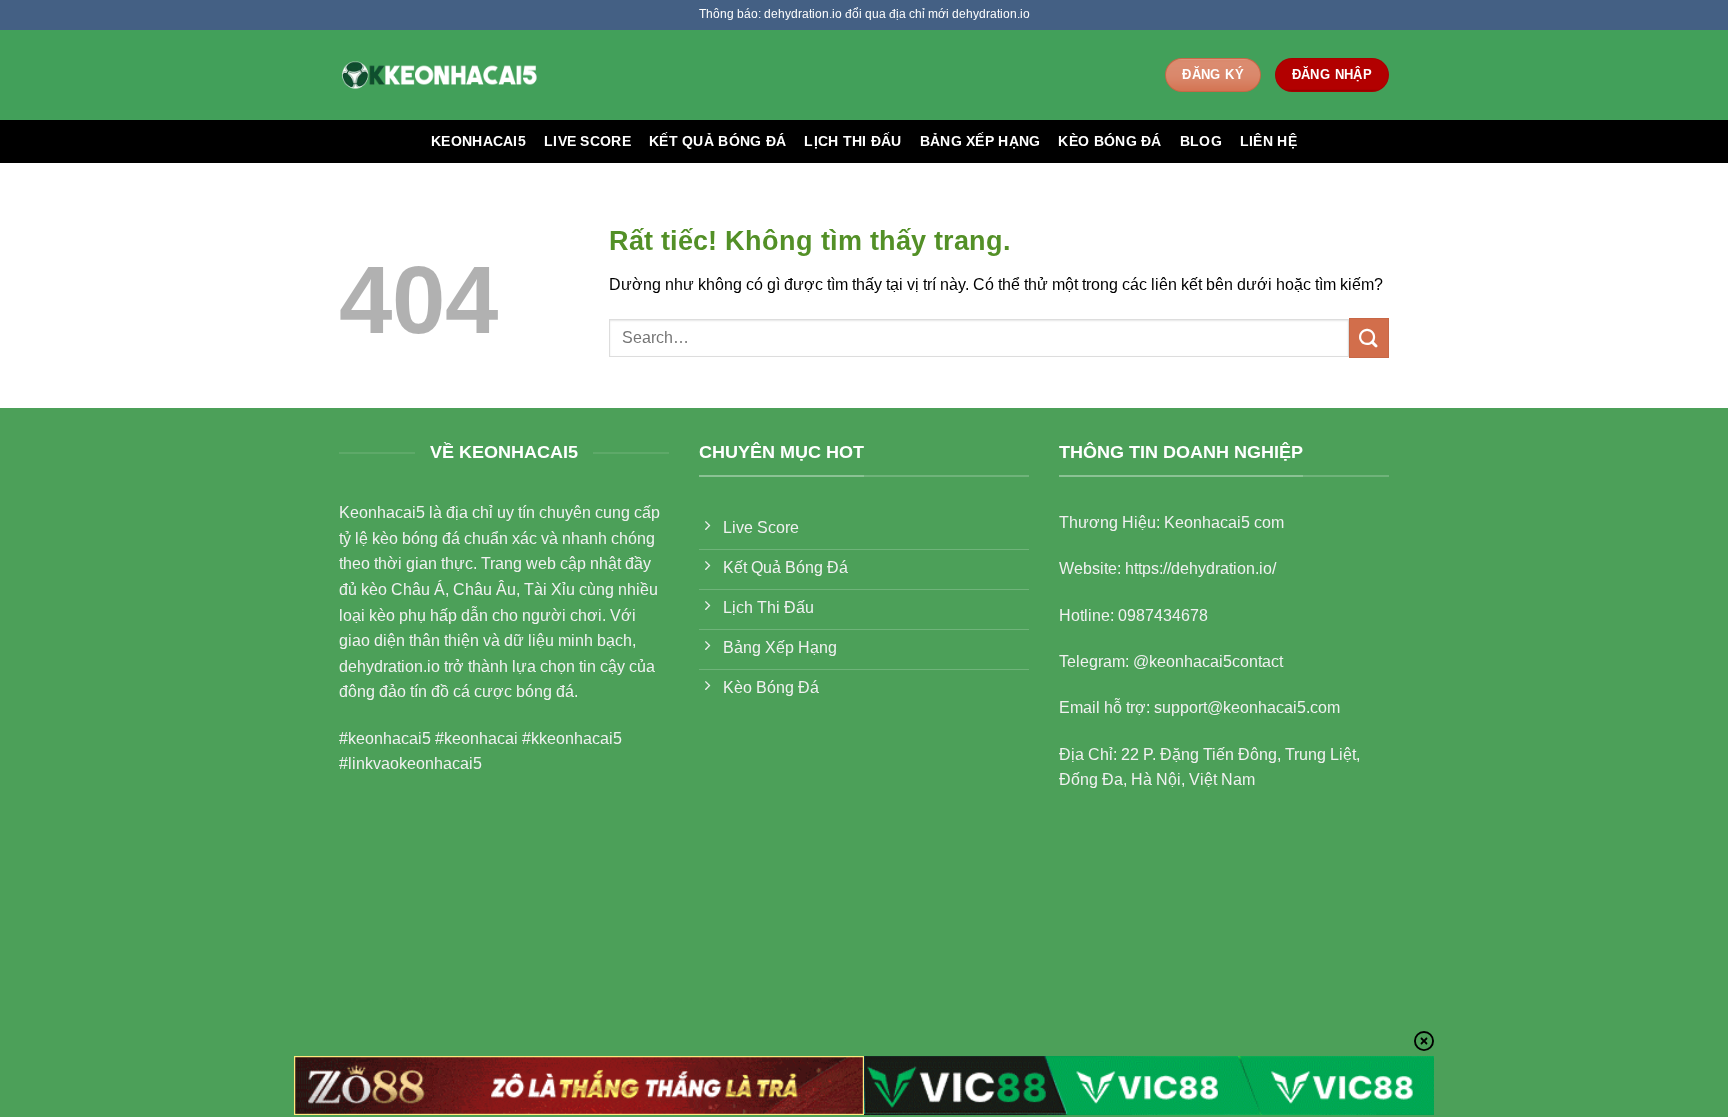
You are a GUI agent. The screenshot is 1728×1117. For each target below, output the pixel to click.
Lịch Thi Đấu (852, 141)
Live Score (587, 141)
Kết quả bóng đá (717, 141)
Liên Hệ (1268, 141)
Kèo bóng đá (1109, 141)
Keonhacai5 (478, 141)
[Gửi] (1369, 337)
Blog (1201, 141)
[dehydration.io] (439, 74)
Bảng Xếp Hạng (980, 141)
